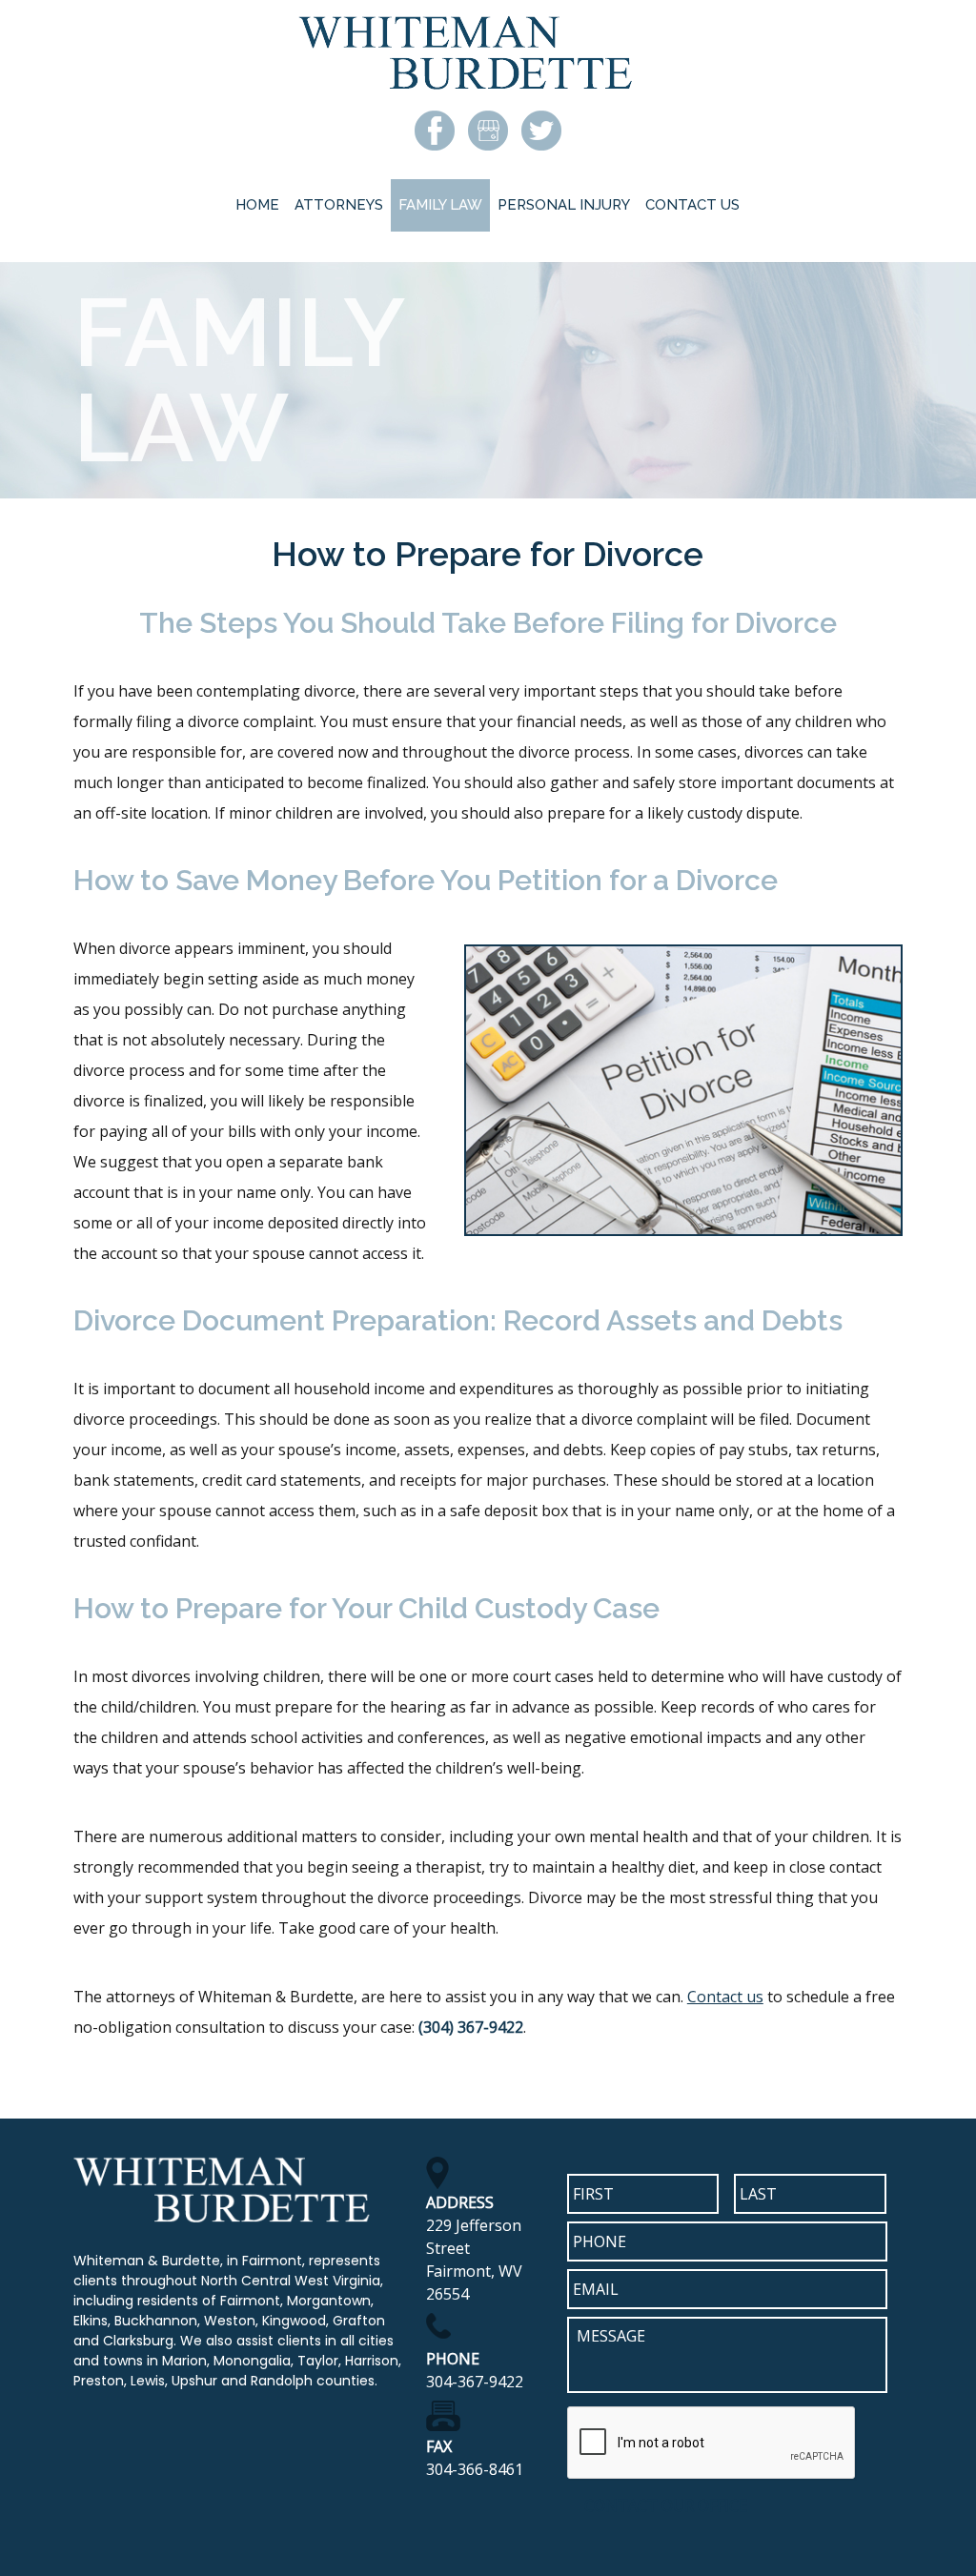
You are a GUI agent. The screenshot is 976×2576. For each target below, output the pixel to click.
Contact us (725, 1997)
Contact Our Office (666, 2505)
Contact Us (692, 205)
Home (257, 205)
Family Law (440, 205)
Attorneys (339, 205)
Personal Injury (564, 205)
